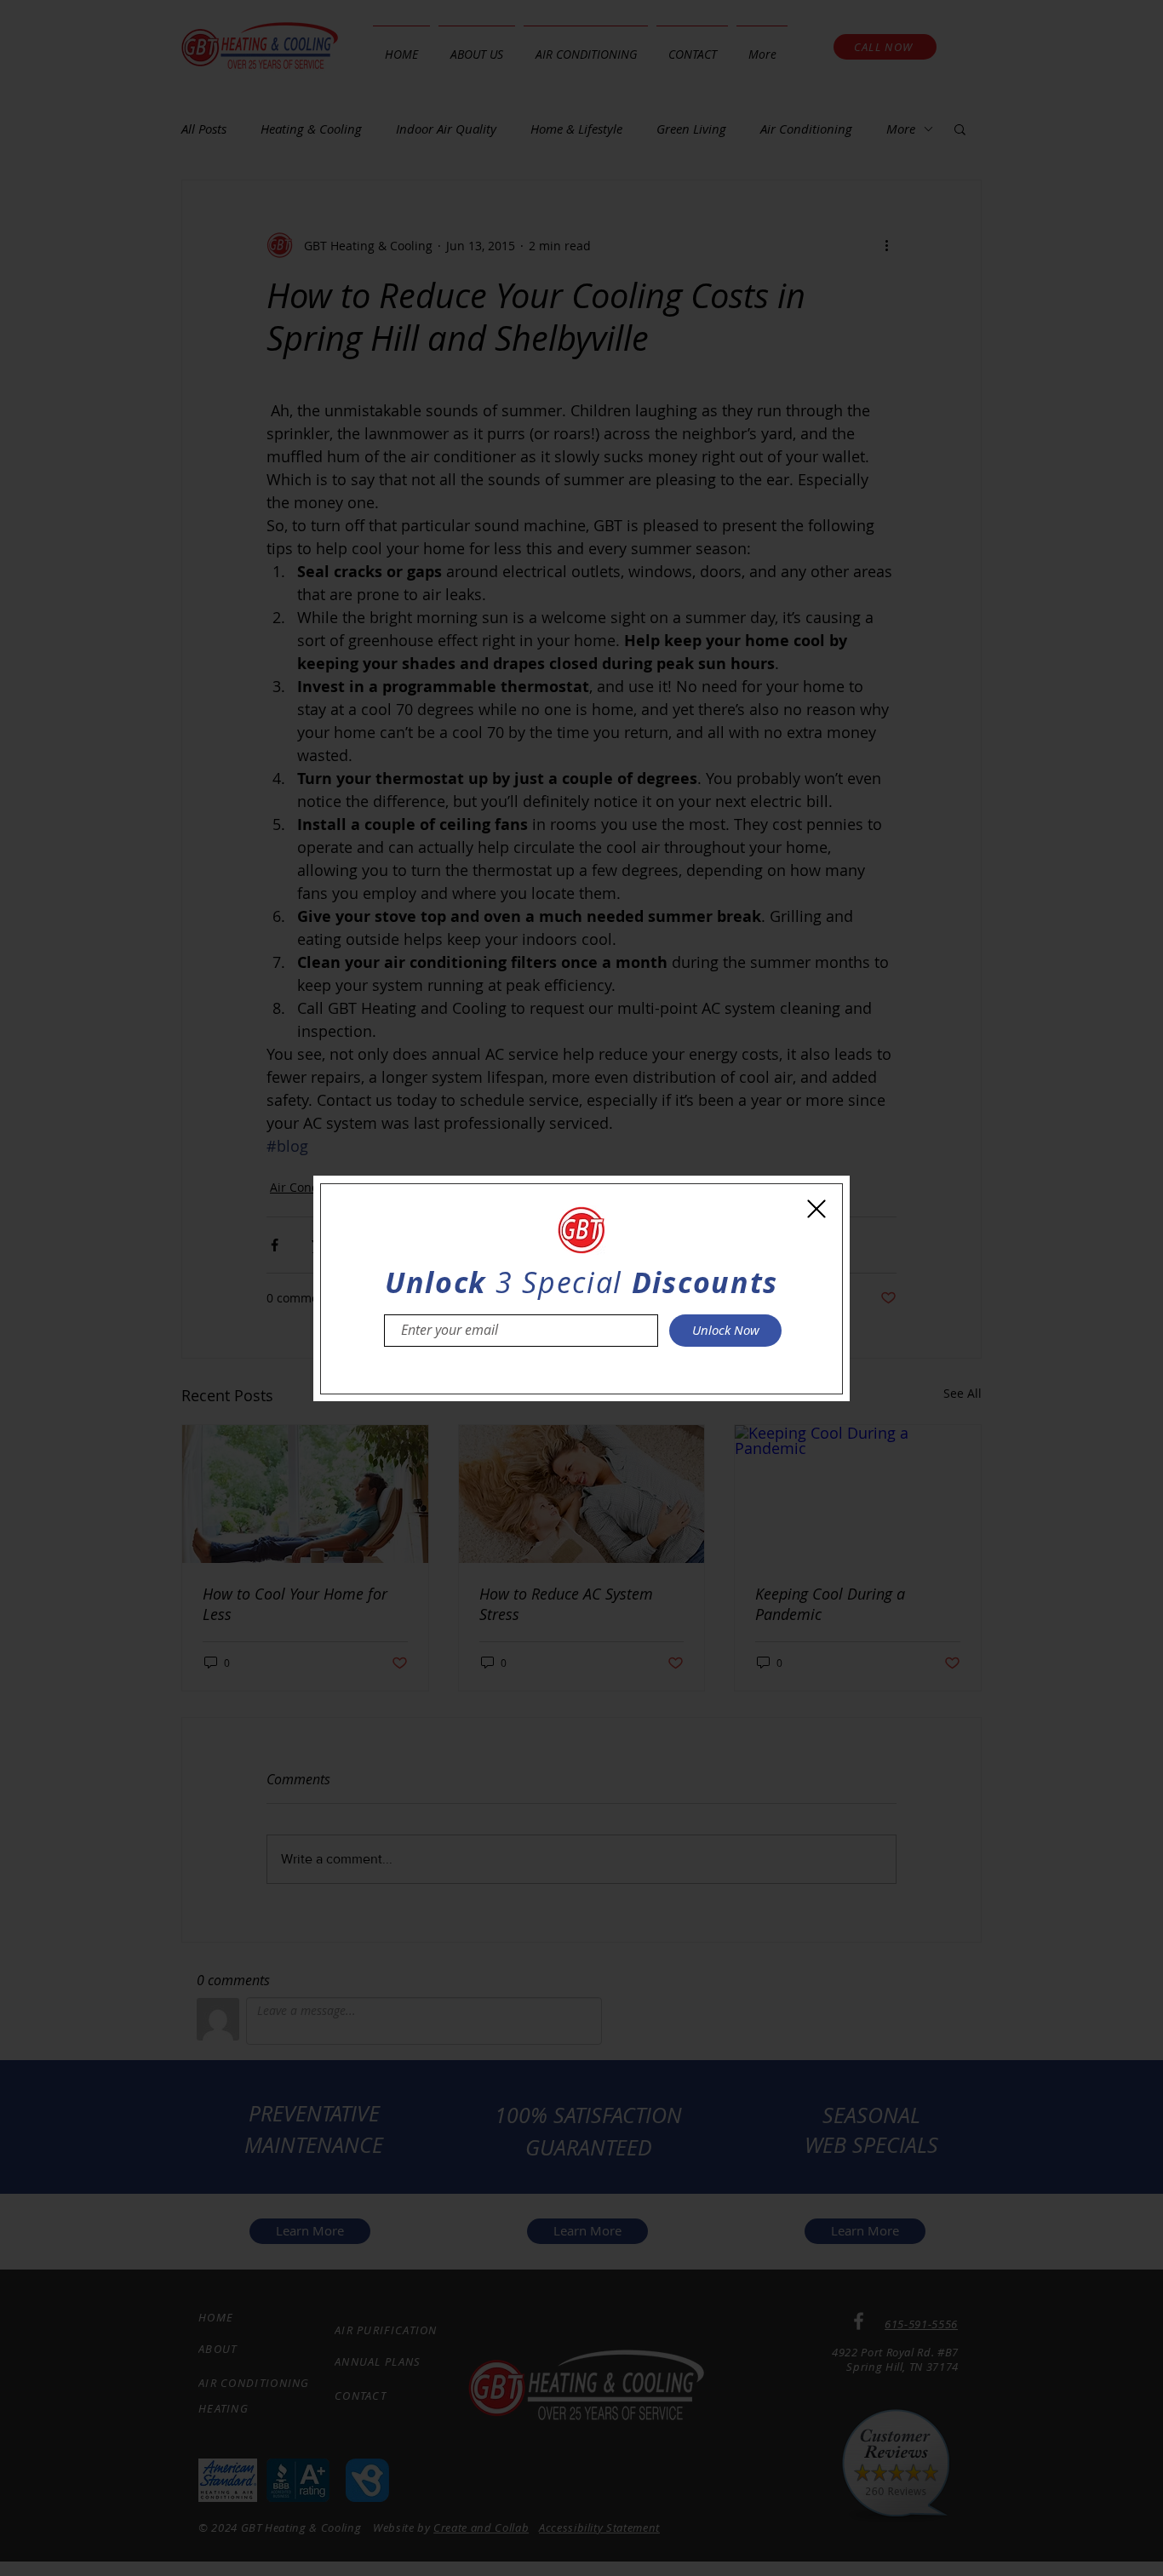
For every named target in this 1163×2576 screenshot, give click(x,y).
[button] (816, 1209)
